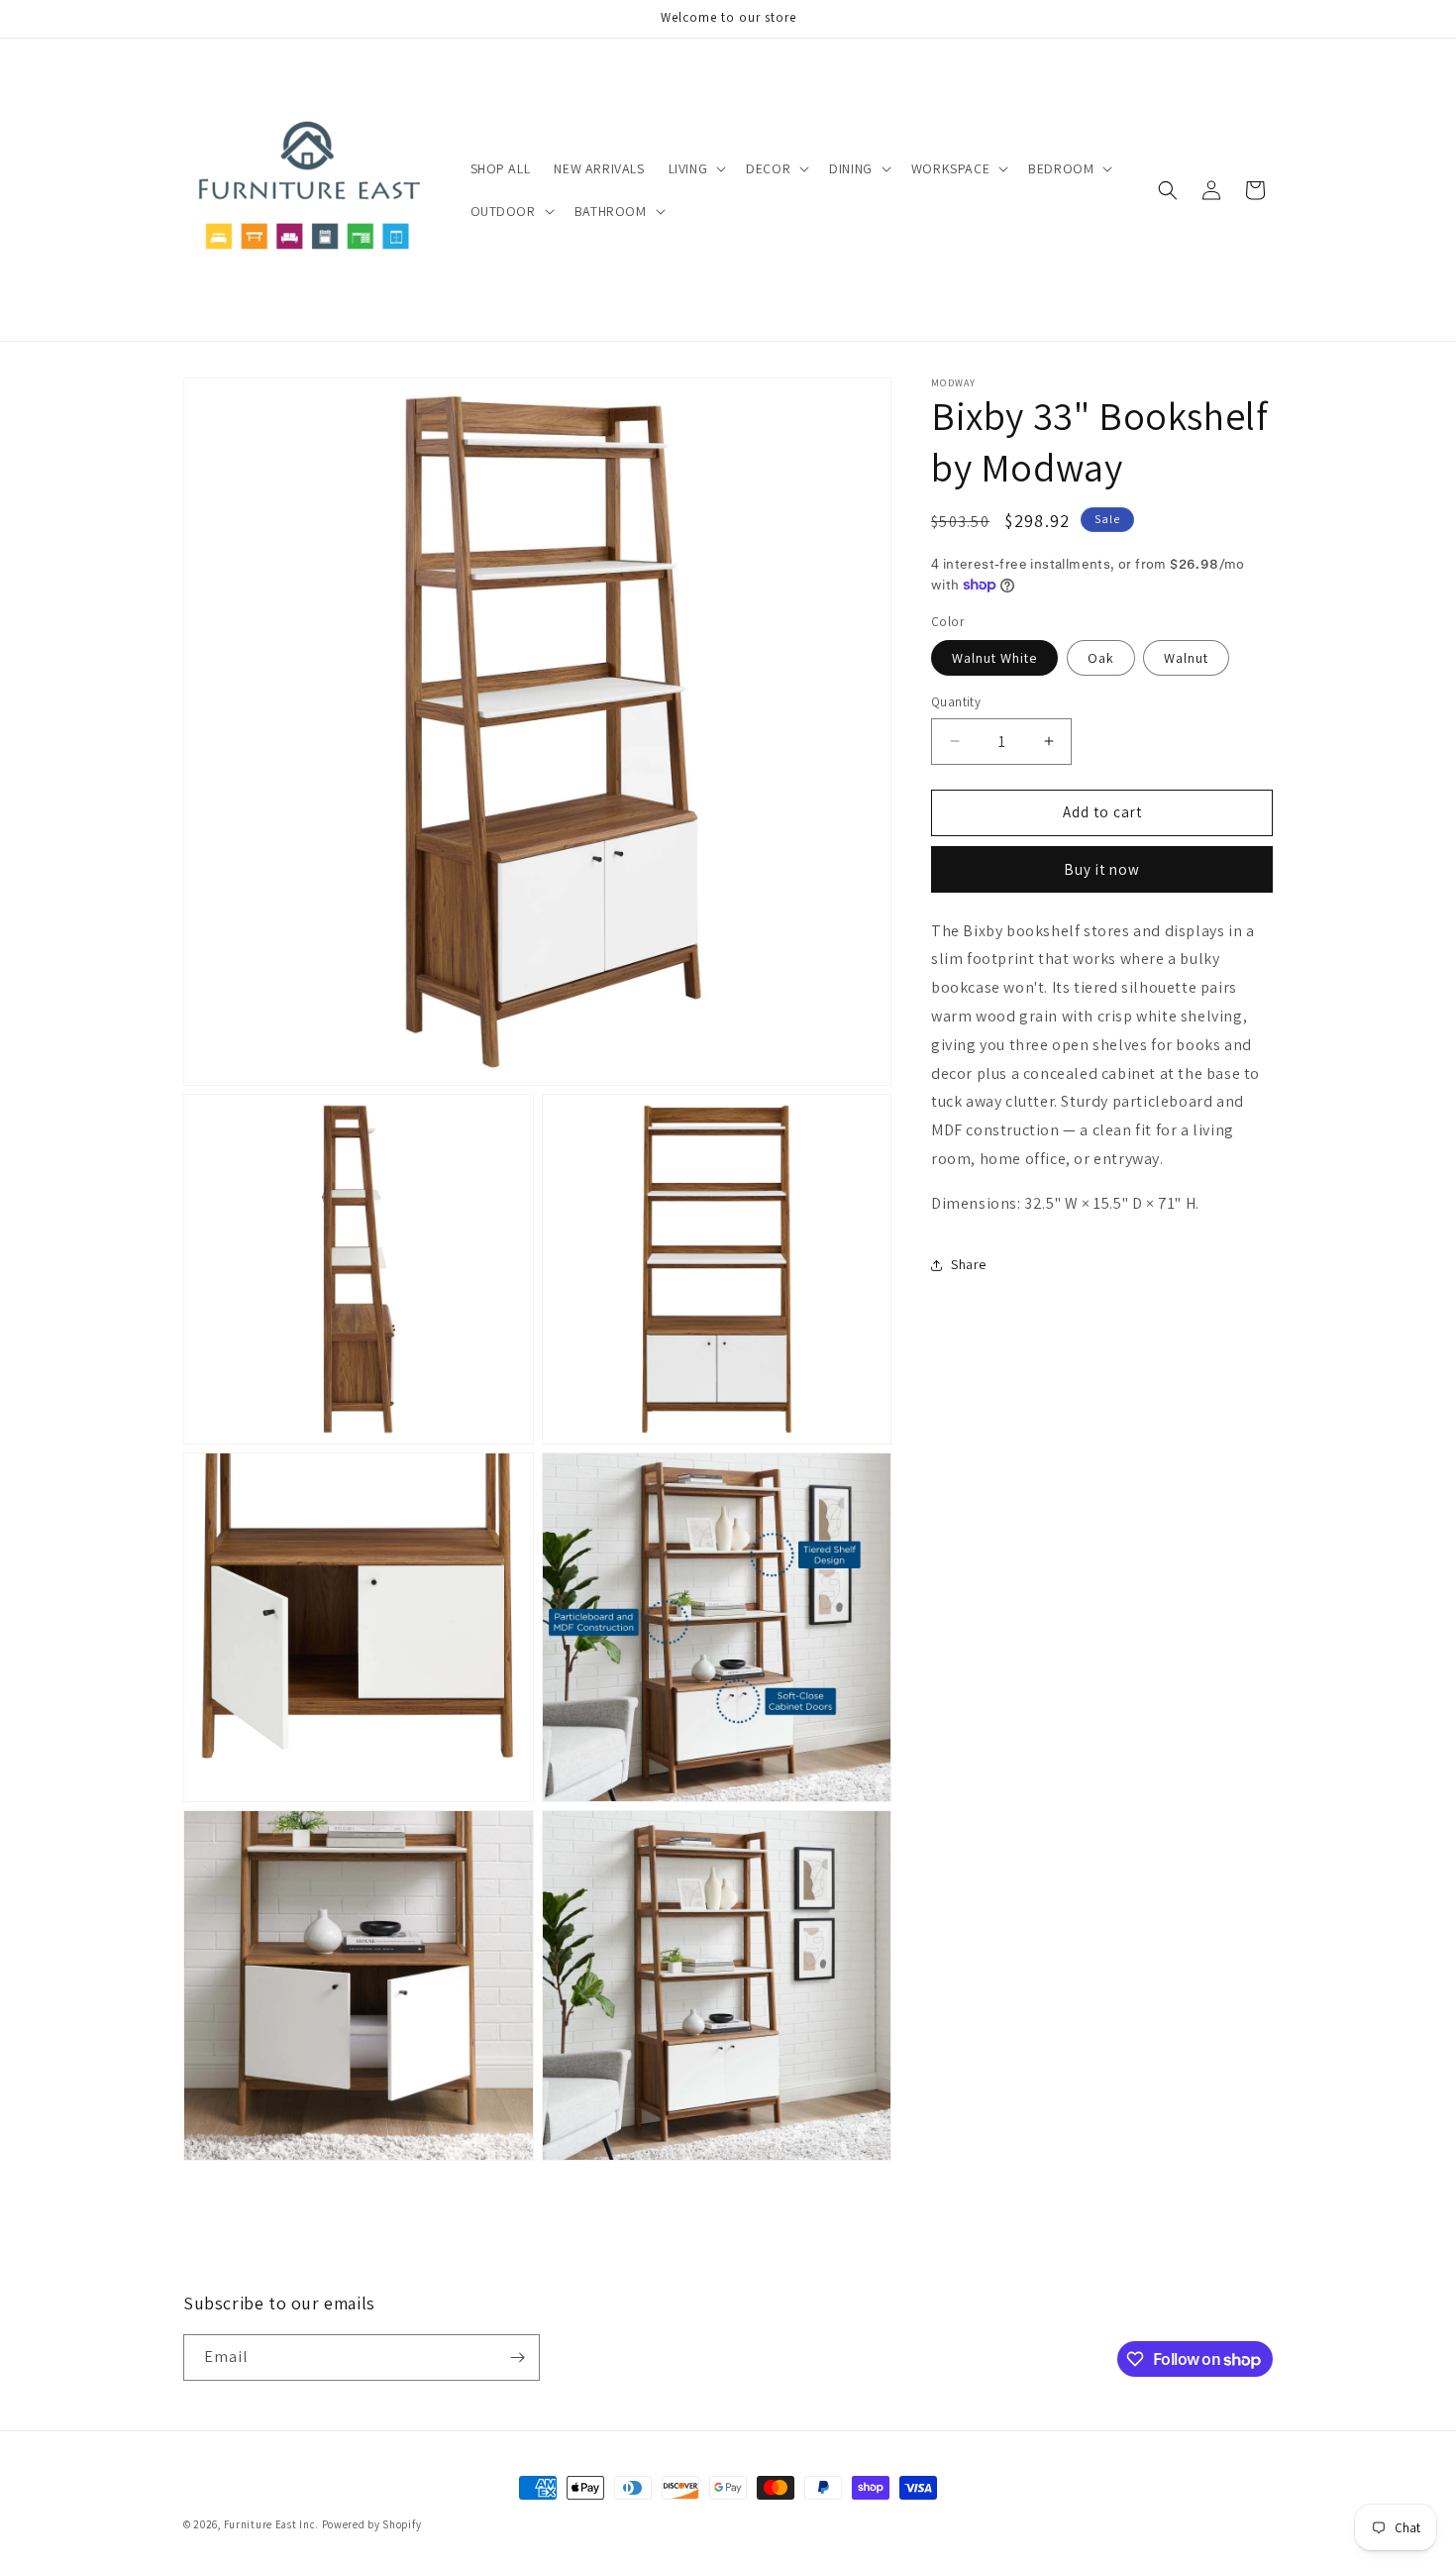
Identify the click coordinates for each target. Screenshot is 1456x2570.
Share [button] (969, 1264)
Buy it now (1102, 869)
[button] (696, 168)
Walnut (1186, 658)
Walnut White (994, 658)
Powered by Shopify (372, 2524)
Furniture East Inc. (271, 2524)
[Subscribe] (517, 2357)
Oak (1101, 658)
